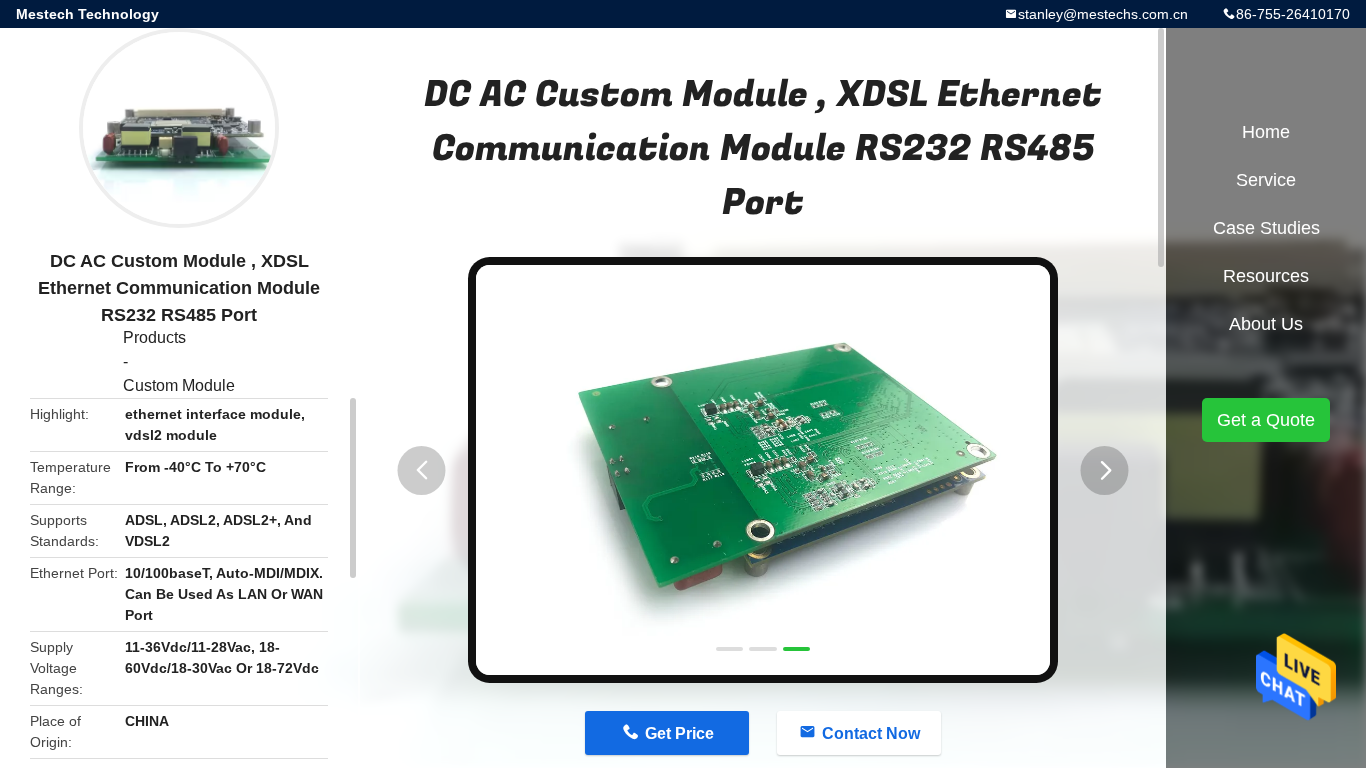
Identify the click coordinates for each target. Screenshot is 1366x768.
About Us (1266, 324)
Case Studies (1266, 228)
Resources (1266, 276)
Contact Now (871, 733)
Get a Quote (1266, 420)
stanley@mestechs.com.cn (1103, 14)
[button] (422, 470)
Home (1266, 132)
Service (1266, 180)
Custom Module (179, 385)
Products (154, 337)
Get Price (679, 733)
